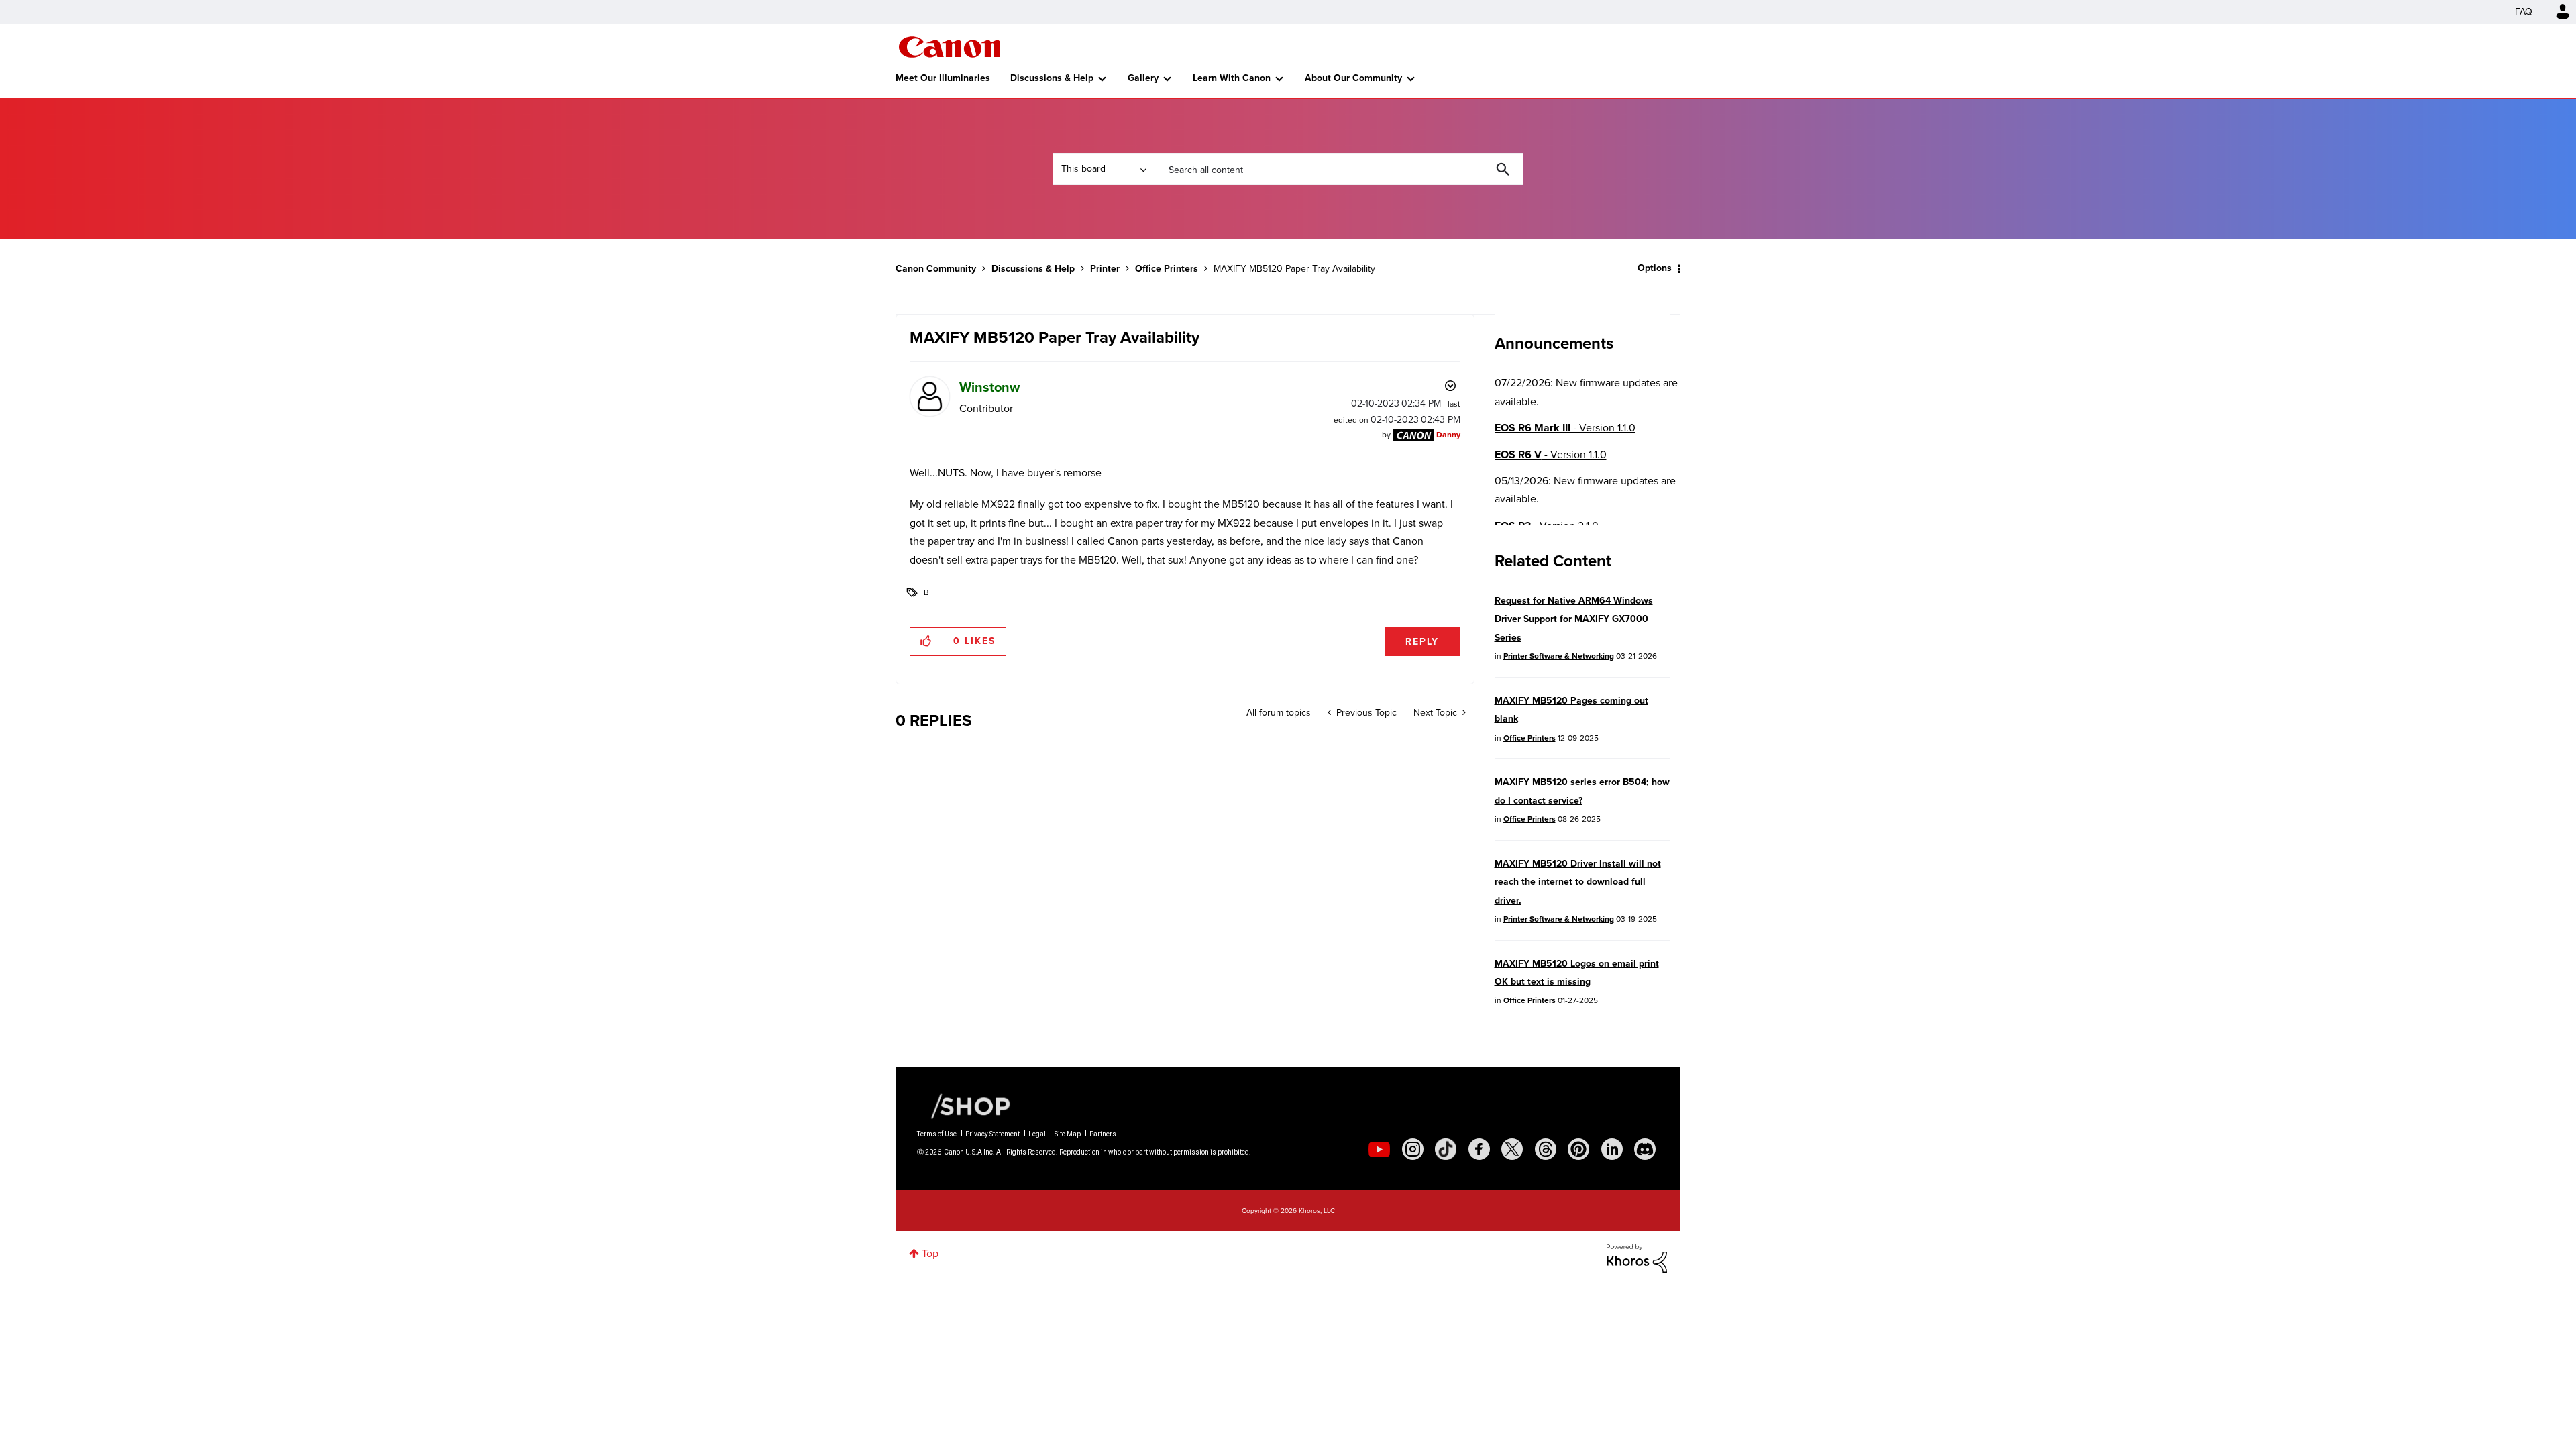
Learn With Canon (1232, 78)
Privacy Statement (992, 1134)
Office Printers (1167, 269)
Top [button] (930, 1253)
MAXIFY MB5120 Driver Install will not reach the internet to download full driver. (1578, 882)
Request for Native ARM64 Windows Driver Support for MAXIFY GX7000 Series (1574, 619)
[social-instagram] (1413, 1149)
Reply (1422, 642)
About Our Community (1353, 78)
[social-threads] (1546, 1149)
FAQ (2524, 12)
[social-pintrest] (1578, 1149)
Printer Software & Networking (1559, 656)
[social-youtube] (1379, 1149)
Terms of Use (937, 1134)
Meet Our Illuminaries (943, 78)
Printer (1105, 269)
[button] (927, 641)
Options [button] (1655, 268)
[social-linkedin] (1612, 1149)
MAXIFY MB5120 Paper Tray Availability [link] (1294, 269)
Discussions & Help (1052, 78)
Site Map (1068, 1134)
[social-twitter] (1512, 1149)
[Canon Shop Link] (964, 1106)
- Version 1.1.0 (1565, 428)
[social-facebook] (1479, 1149)
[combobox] (1339, 169)
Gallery (1143, 78)
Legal (1037, 1134)
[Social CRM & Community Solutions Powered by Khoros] (1637, 1257)
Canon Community (950, 47)
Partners (1103, 1134)
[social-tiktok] (1446, 1149)
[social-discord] (1645, 1149)
